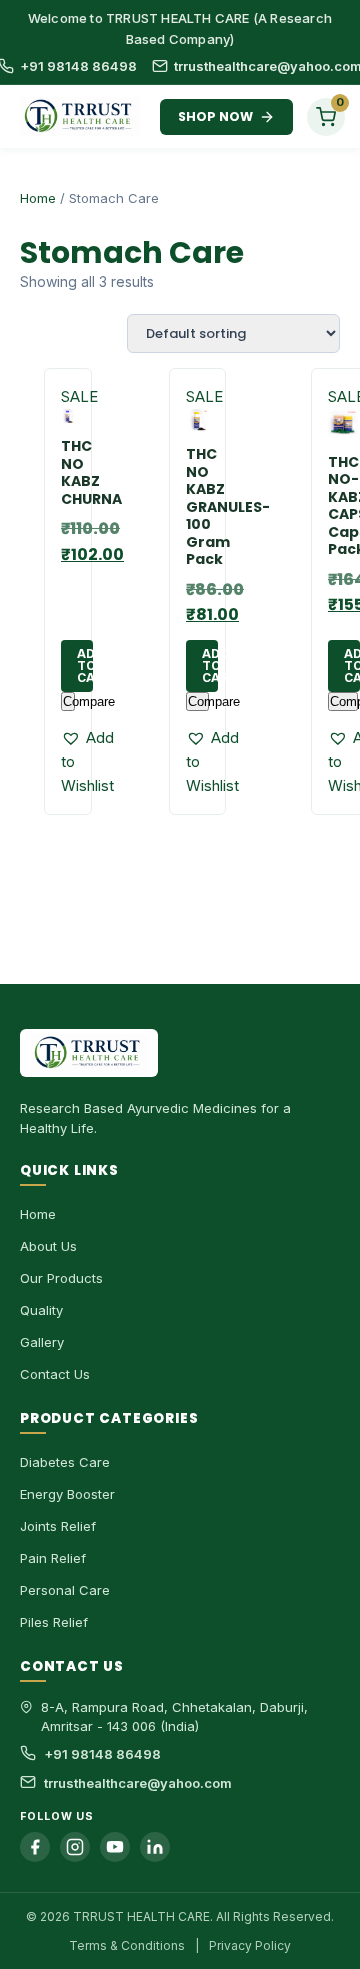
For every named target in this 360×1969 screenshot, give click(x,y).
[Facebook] (35, 1847)
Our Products (61, 1278)
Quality (41, 1310)
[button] (87, 762)
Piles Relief (54, 1622)
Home (38, 198)
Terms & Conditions (127, 1945)
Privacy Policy (250, 1945)
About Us (48, 1246)
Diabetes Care (65, 1462)
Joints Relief (58, 1526)
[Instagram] (75, 1847)
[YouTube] (115, 1847)
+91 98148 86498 (78, 66)
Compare (69, 701)
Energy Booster (67, 1494)
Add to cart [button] (85, 665)
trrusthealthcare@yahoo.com (138, 1783)
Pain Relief (53, 1558)
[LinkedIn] (155, 1847)
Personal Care (65, 1590)
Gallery (42, 1342)
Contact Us (55, 1374)
